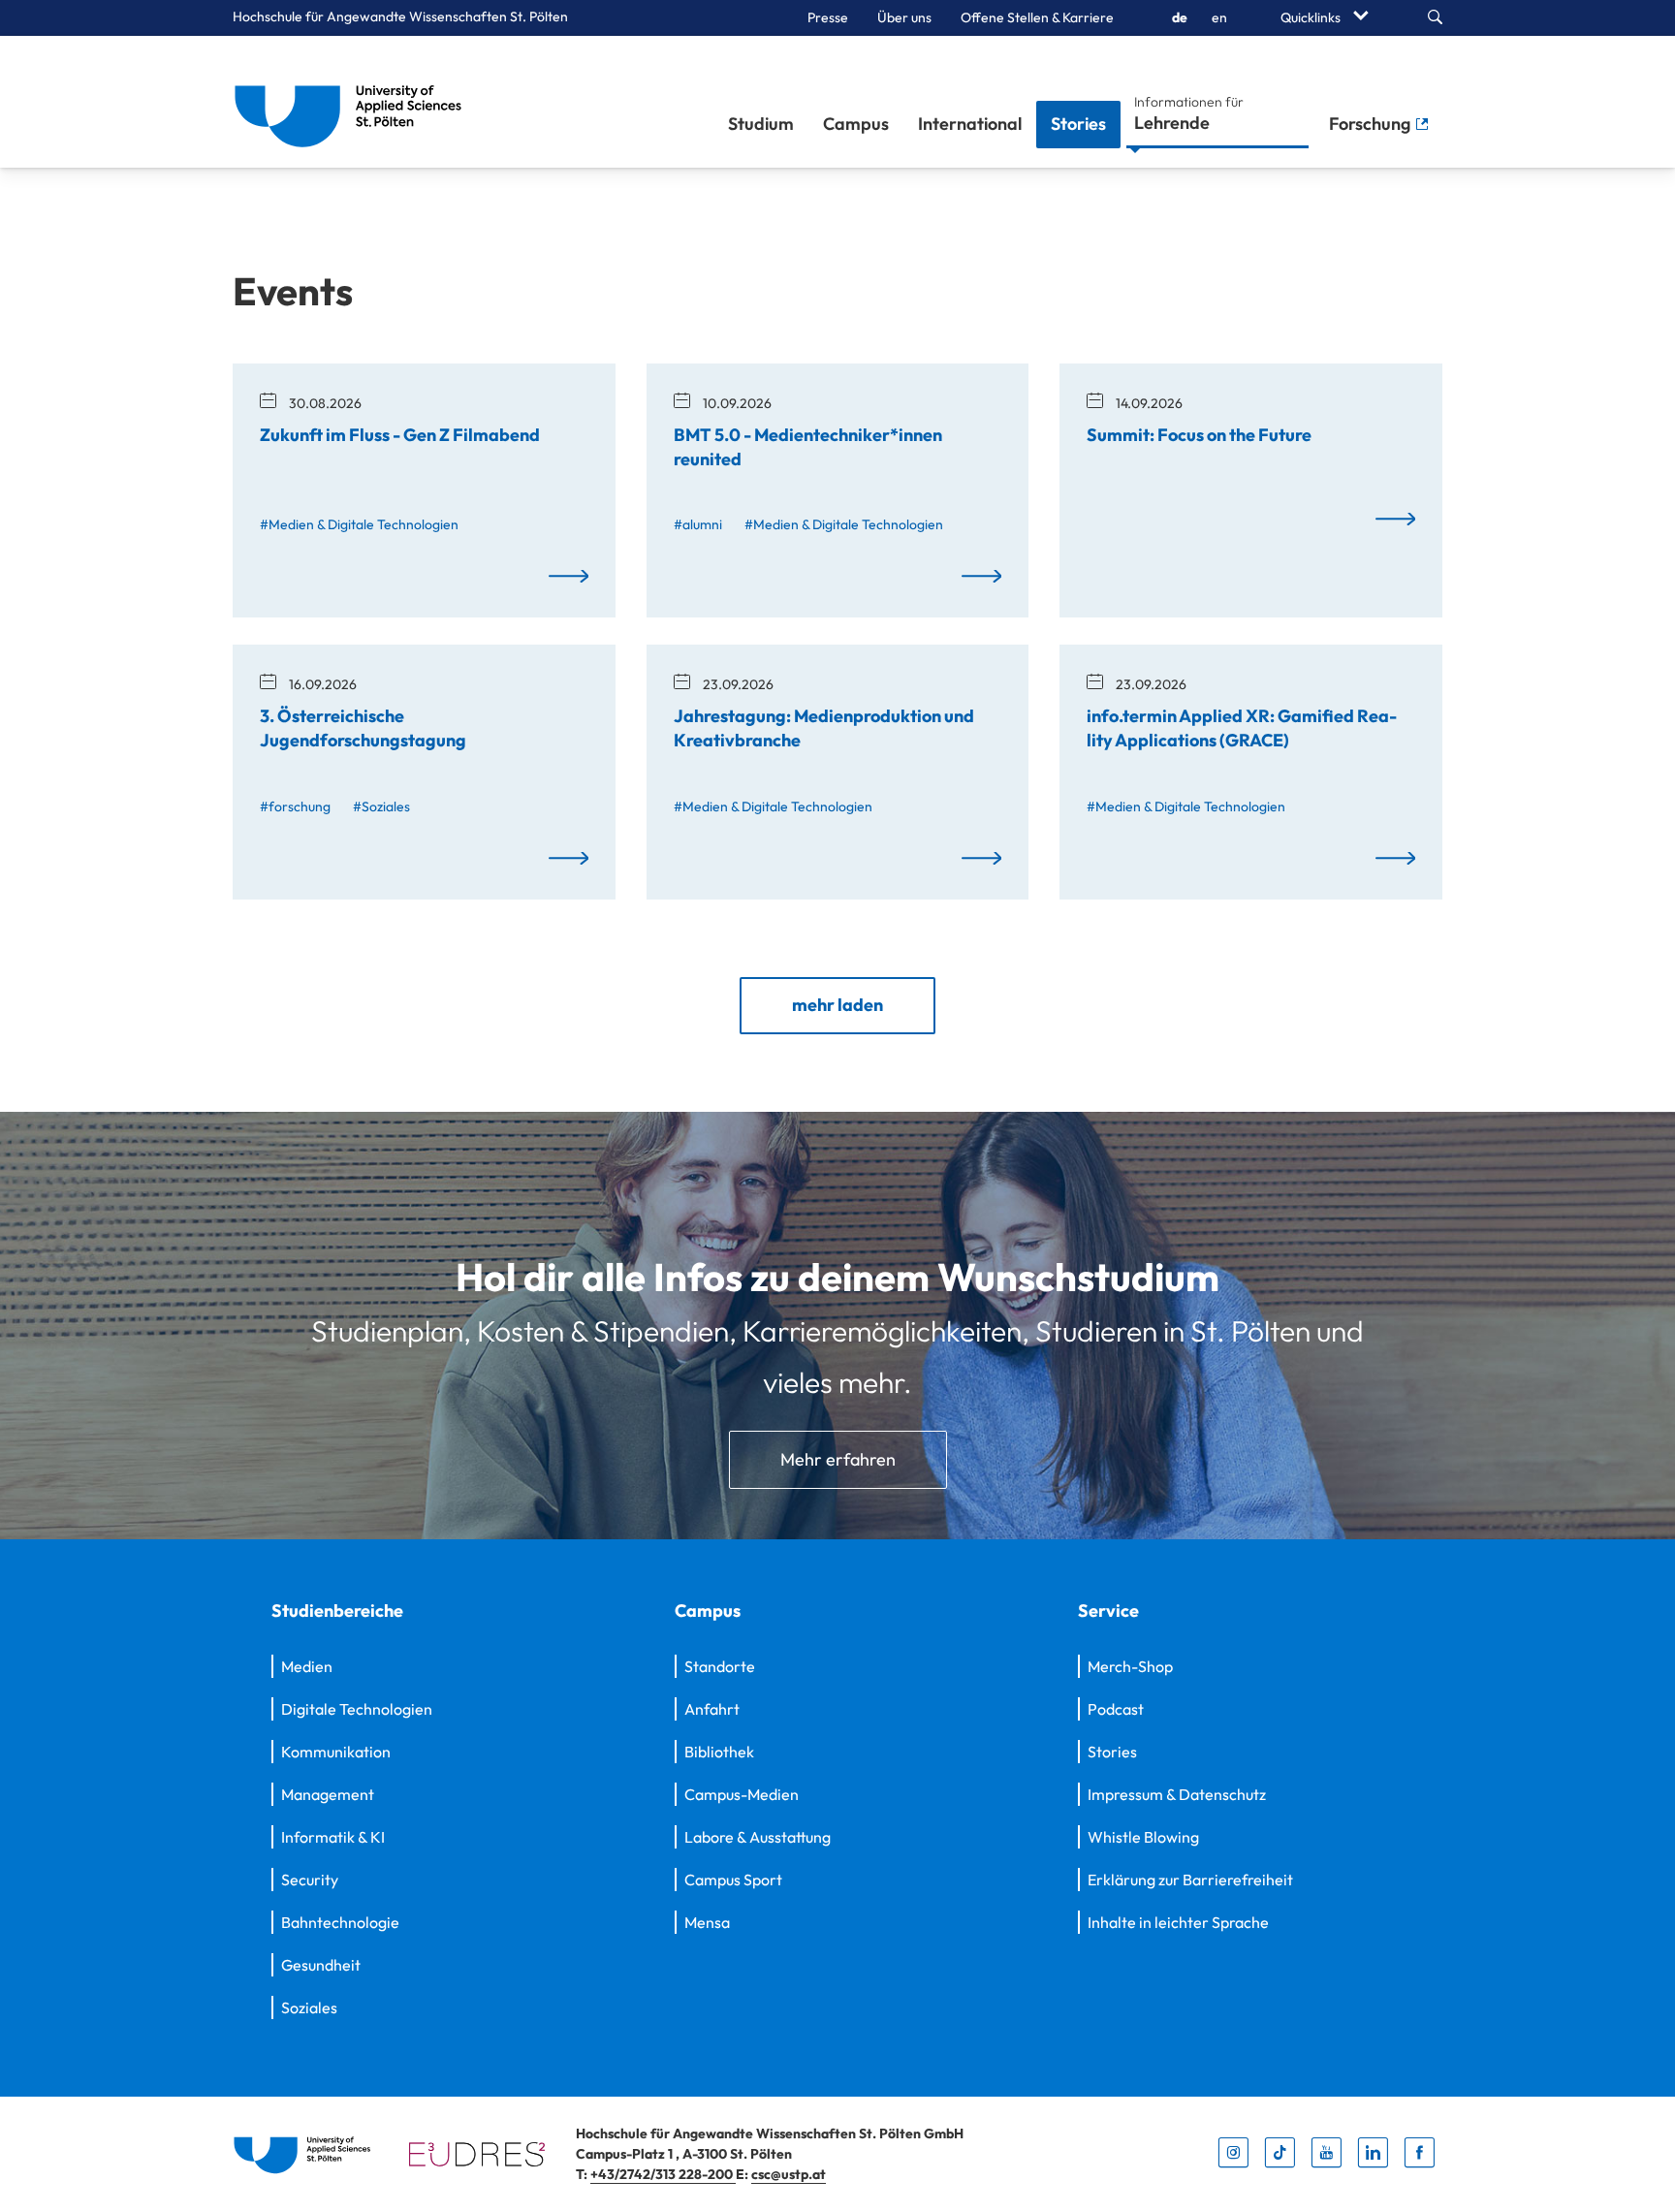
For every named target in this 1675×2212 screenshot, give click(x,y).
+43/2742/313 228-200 (663, 2174)
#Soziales (381, 806)
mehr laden (837, 1005)
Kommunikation (336, 1752)
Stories (1078, 124)
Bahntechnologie (340, 1922)
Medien (307, 1666)
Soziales (309, 2007)
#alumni (698, 524)
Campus (856, 124)
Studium (761, 124)
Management (328, 1794)
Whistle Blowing (1143, 1837)
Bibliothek (719, 1752)
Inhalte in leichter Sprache (1178, 1922)
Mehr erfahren (838, 1459)
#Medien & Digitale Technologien (359, 524)
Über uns (904, 17)
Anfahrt (712, 1709)
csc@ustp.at (789, 2174)
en (1219, 17)
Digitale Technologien (357, 1709)
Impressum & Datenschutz (1177, 1794)
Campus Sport (733, 1880)
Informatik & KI (333, 1837)
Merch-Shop (1130, 1666)
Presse (828, 17)
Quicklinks (1312, 17)
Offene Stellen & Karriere (1037, 17)
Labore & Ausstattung (758, 1837)
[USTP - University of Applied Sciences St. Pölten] (353, 102)
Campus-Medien (742, 1794)
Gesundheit (321, 1965)
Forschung (1372, 124)
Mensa (707, 1922)
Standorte (720, 1666)
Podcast (1116, 1709)
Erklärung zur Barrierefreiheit (1190, 1880)
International (970, 124)
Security (310, 1880)
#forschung (295, 806)
